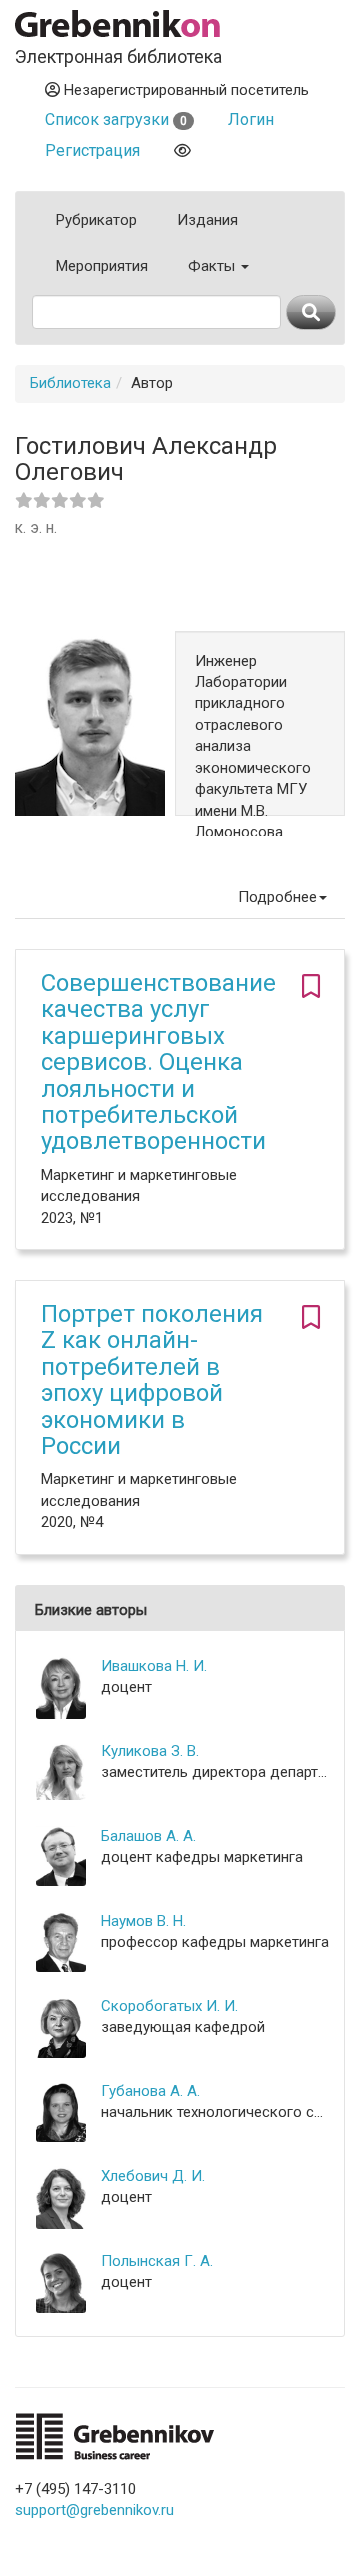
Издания (207, 220)
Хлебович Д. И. (153, 2176)
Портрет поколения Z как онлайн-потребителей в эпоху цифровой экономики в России (152, 1380)
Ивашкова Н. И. (154, 1666)
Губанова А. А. (150, 2091)
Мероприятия (102, 266)
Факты (213, 266)
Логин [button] (251, 119)
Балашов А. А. (148, 1836)
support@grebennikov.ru (94, 2510)
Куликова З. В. (150, 1751)
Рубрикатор (96, 220)
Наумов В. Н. (143, 1921)
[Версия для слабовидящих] (182, 150)
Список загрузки (116, 119)
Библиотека (70, 383)
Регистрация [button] (92, 150)
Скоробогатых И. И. (169, 2006)
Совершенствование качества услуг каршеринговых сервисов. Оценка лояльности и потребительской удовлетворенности (158, 1062)
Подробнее (277, 897)
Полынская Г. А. (157, 2261)
